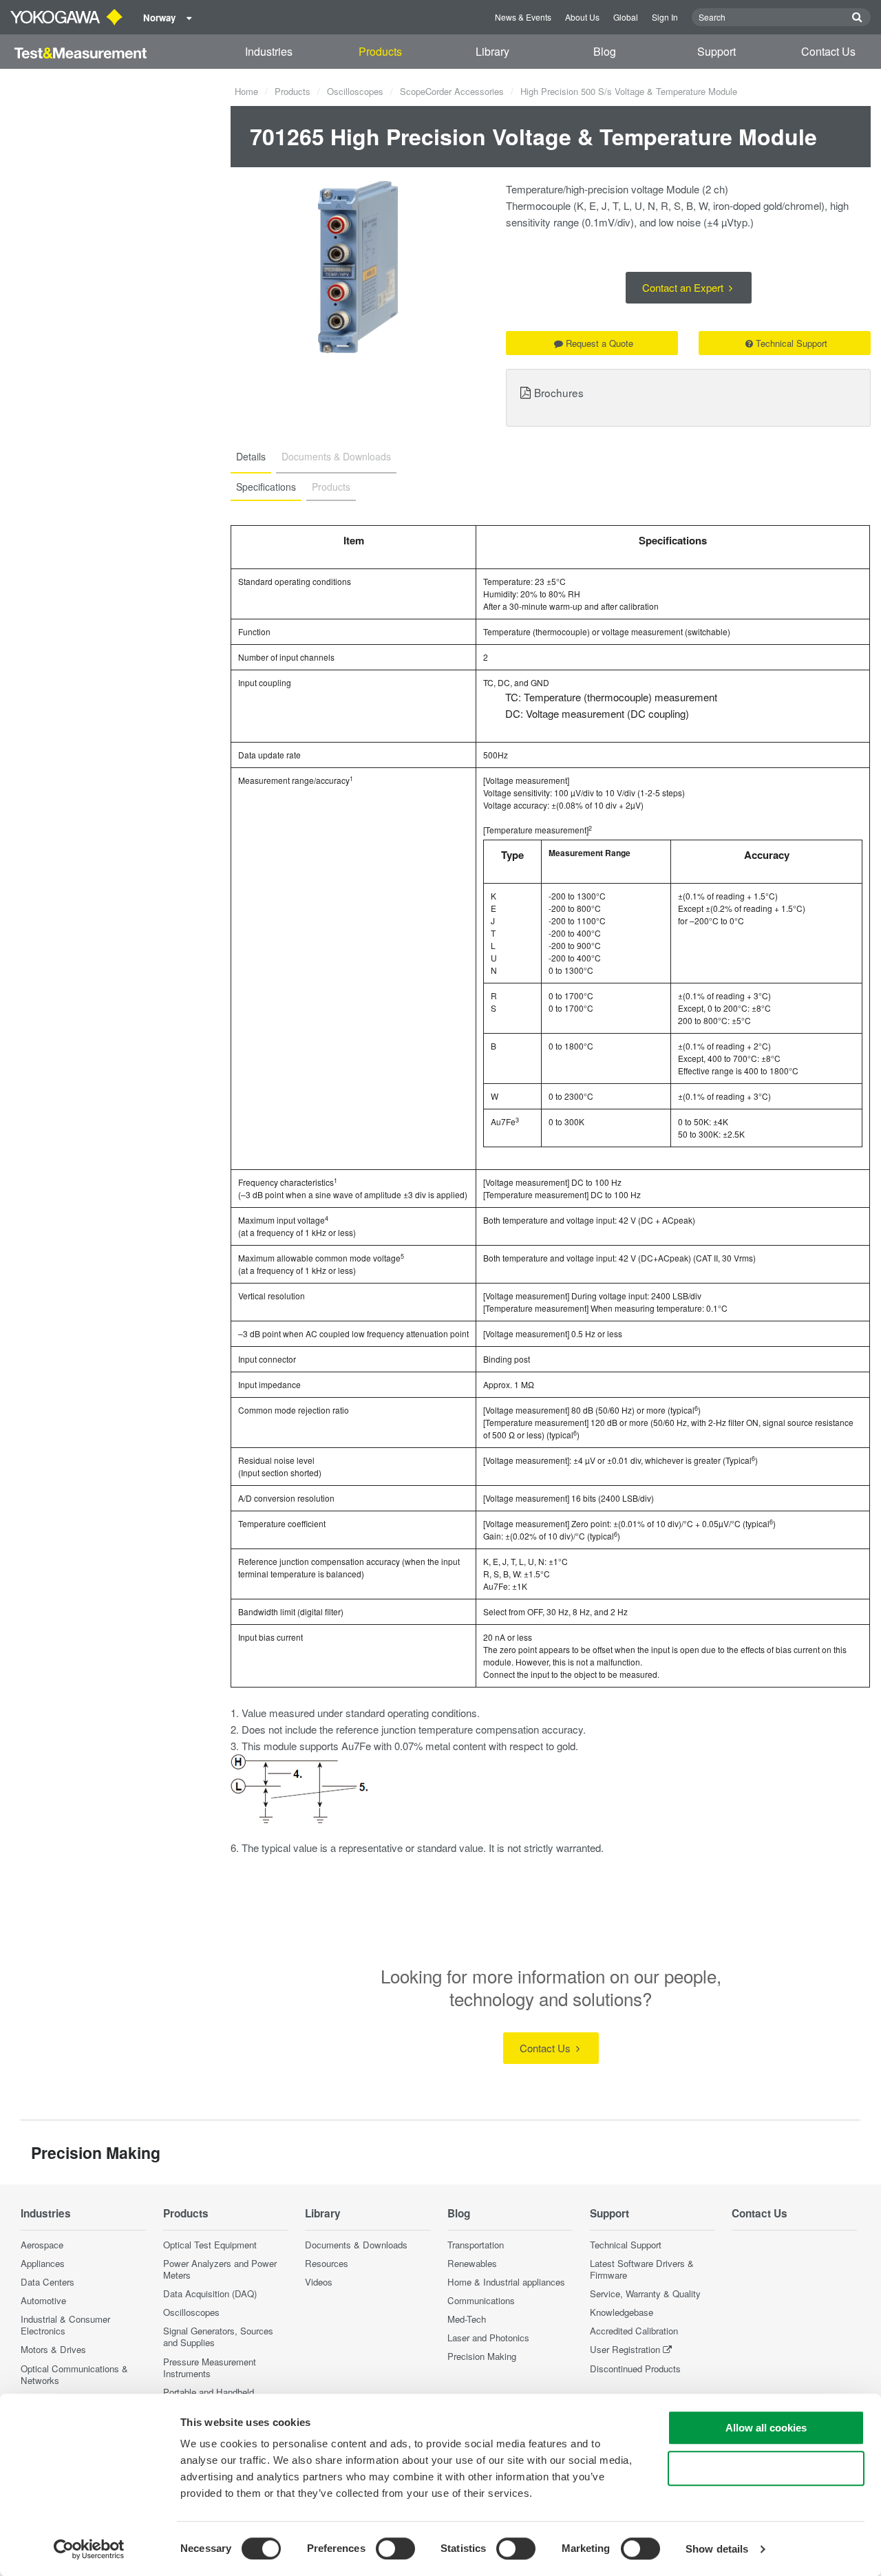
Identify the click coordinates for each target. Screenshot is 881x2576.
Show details (717, 2549)
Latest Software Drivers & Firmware (642, 2269)
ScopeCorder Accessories (452, 91)
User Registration (625, 2349)
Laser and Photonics (488, 2338)
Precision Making (482, 2356)
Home (246, 91)
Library (492, 51)
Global (626, 17)
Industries (269, 51)
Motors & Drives (53, 2349)
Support (717, 51)
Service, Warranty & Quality (645, 2293)
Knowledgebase (622, 2312)
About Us (582, 17)
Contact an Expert (684, 287)
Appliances (43, 2263)
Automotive (43, 2300)
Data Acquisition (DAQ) (210, 2293)
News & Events (523, 17)
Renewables (472, 2263)
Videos (319, 2282)
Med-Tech (467, 2319)
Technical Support (792, 343)
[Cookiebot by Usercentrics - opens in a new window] (89, 2549)
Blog (605, 51)
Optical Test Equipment (210, 2245)
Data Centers (47, 2282)
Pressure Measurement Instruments (210, 2367)
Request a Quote (599, 343)
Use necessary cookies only (766, 2468)
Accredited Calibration (634, 2331)
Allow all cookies (766, 2428)
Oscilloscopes (355, 91)
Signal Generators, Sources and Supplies (218, 2337)
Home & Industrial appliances (506, 2282)
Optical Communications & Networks (74, 2374)
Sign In (665, 17)
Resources (327, 2263)
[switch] (395, 2548)
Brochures (559, 392)
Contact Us (828, 51)
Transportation (476, 2245)
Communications (481, 2300)
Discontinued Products (635, 2369)
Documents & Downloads (356, 2245)
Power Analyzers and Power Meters (220, 2269)
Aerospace (42, 2245)
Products (380, 51)
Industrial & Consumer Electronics (65, 2325)
